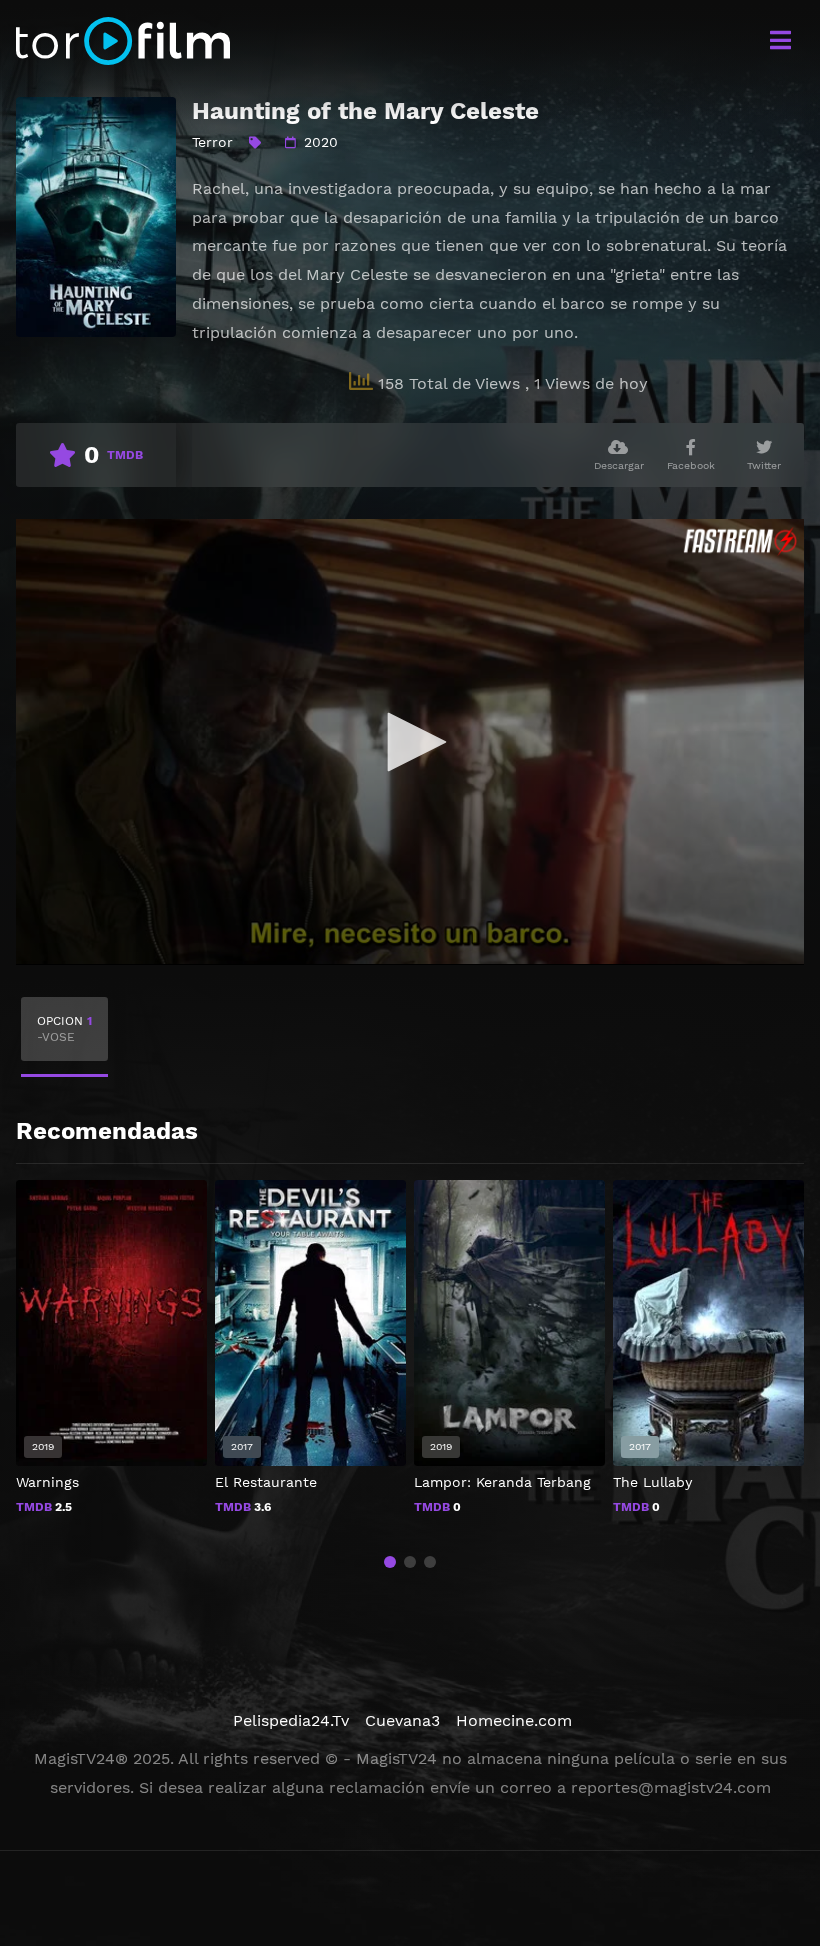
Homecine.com (514, 1720)
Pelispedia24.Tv (291, 1720)
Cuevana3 (402, 1720)
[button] (390, 1562)
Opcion (64, 1029)
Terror (212, 142)
